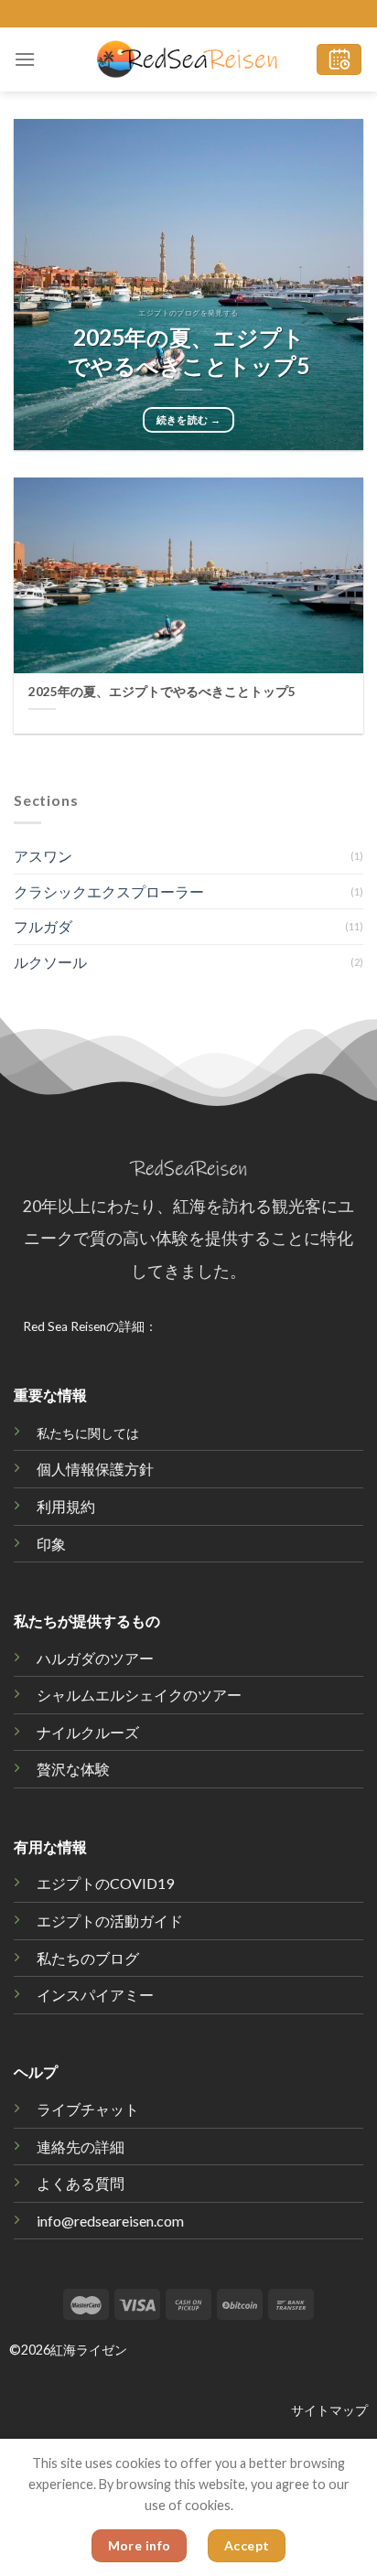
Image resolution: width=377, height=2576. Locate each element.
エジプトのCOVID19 (105, 1883)
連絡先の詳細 (81, 2147)
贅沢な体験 (73, 1769)
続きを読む (188, 419)
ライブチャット (88, 2109)
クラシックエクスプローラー (109, 891)
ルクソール (50, 962)
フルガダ (43, 926)
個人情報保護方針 (95, 1469)
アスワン (43, 856)
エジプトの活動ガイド (110, 1921)
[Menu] (25, 59)
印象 (51, 1544)
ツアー (139, 1695)
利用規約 (66, 1506)
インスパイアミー (95, 1995)
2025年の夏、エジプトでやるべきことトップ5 (188, 352)
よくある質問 (81, 2183)
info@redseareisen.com (110, 2221)
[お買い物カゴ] (339, 60)
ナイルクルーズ (88, 1732)
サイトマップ (329, 2410)
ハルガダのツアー (95, 1658)
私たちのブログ (88, 1958)
